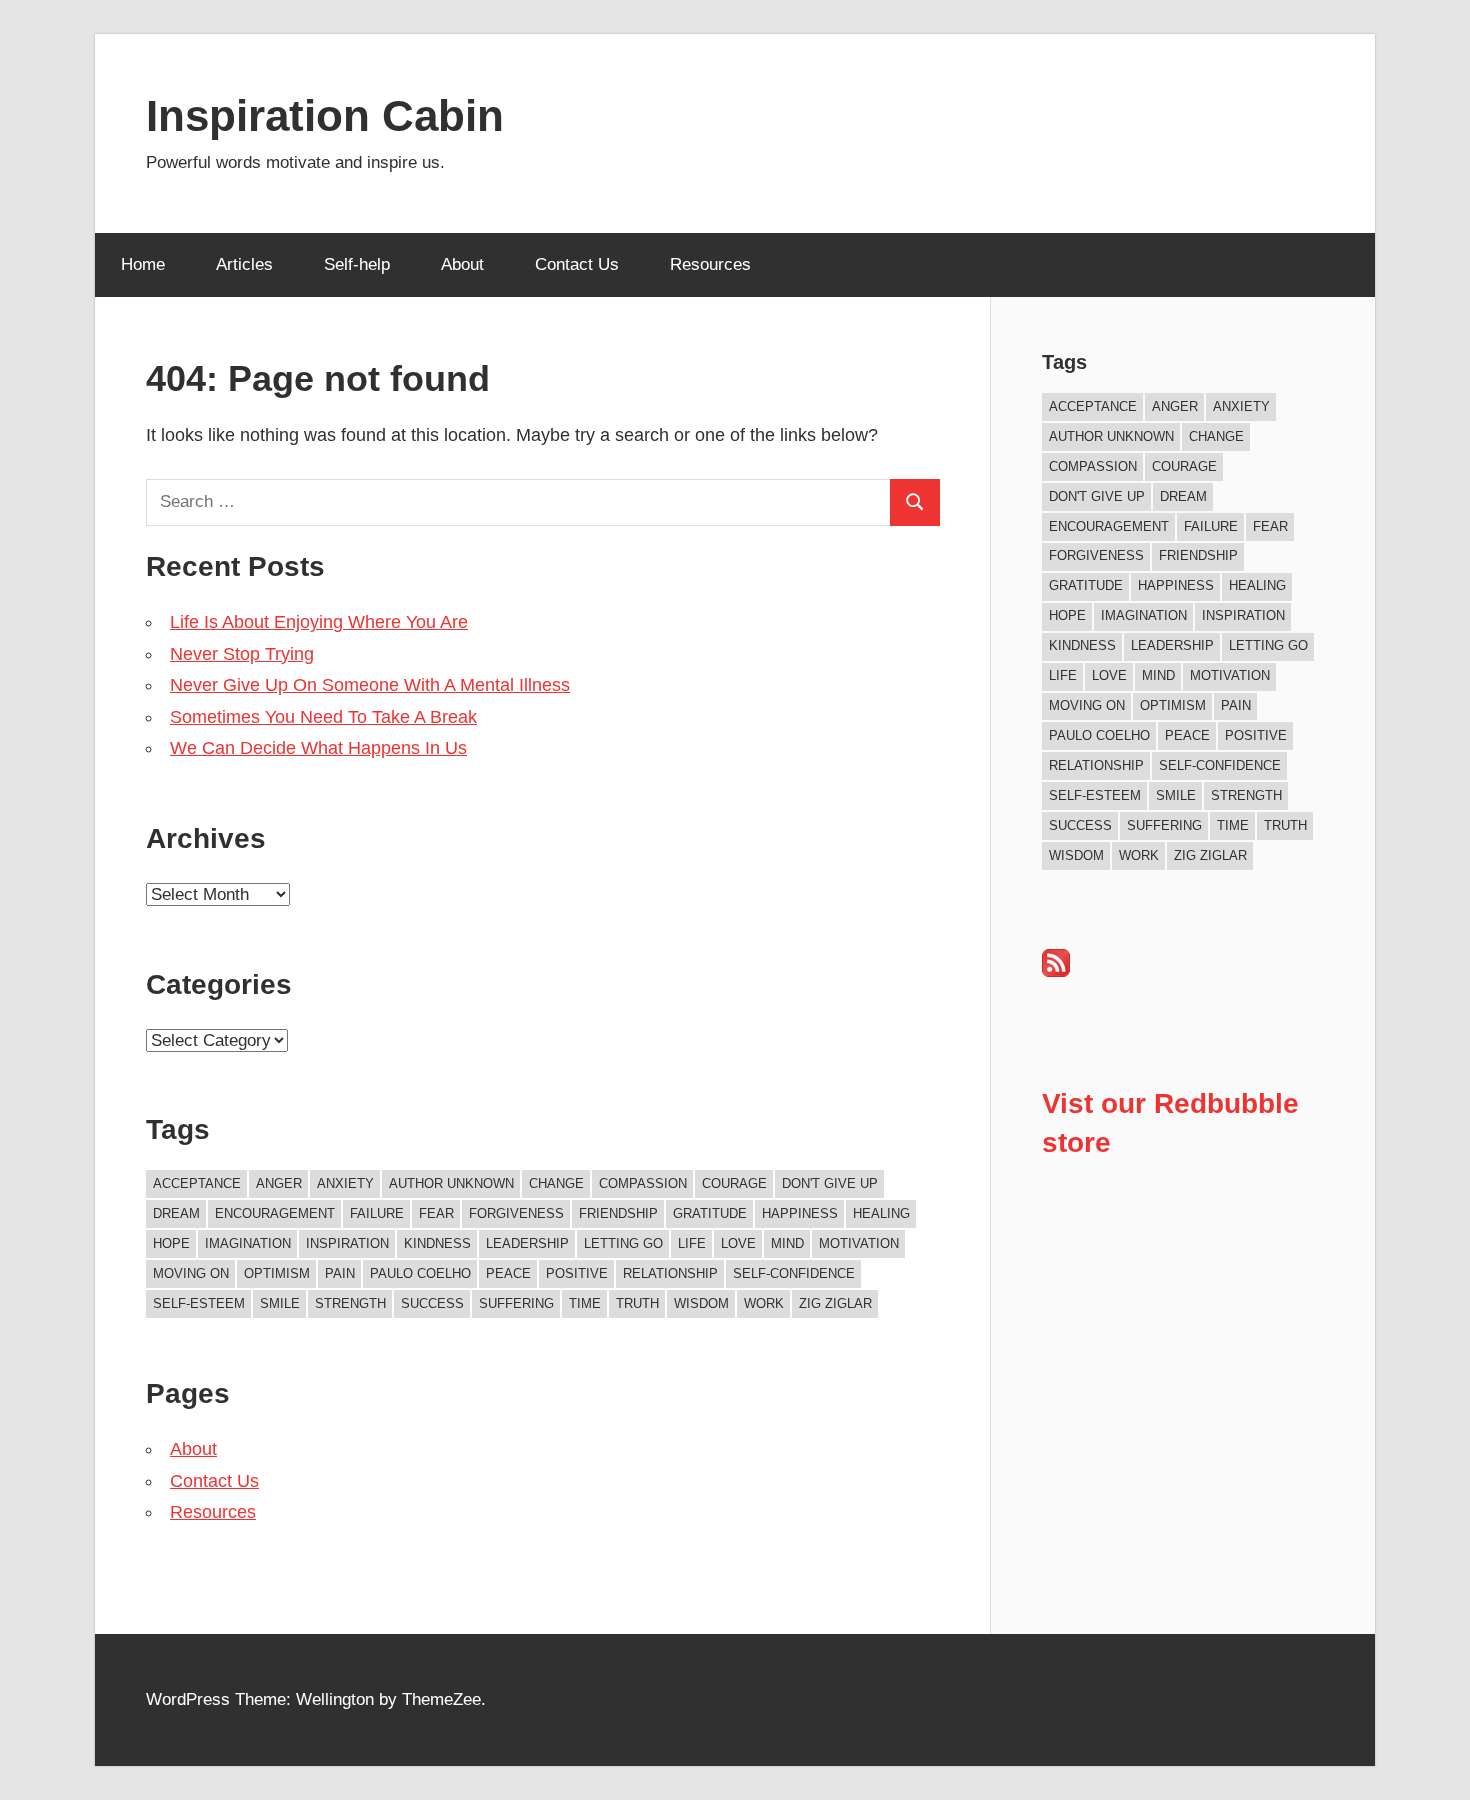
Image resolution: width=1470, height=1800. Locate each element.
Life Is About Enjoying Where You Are (319, 622)
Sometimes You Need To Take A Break (323, 717)
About (462, 264)
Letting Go (623, 1243)
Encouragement (275, 1213)
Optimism (277, 1273)
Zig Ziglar (835, 1303)
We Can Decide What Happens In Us (318, 748)
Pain (340, 1273)
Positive (577, 1273)
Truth (637, 1303)
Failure (377, 1213)
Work (764, 1303)
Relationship (670, 1273)
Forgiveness (516, 1213)
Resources (710, 264)
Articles (244, 264)
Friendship (618, 1213)
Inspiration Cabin (325, 115)
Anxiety (345, 1183)
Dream (176, 1213)
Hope (171, 1243)
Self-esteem (199, 1303)
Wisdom (701, 1303)
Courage (734, 1183)
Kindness (437, 1243)
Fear (436, 1213)
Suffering (516, 1303)
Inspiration (347, 1243)
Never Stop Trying (242, 654)
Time (585, 1303)
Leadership (527, 1243)
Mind (787, 1243)
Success (432, 1303)
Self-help (357, 264)
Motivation (859, 1243)
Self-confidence (794, 1273)
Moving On (191, 1273)
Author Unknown (451, 1183)
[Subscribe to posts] (1056, 971)
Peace (508, 1273)
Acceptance (197, 1183)
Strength (350, 1303)
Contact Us (577, 264)
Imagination (248, 1243)
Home (143, 264)
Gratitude (710, 1213)
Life (692, 1243)
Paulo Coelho (420, 1273)
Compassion (643, 1183)
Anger (279, 1183)
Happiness (800, 1213)
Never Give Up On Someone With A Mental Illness (370, 685)
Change (556, 1183)
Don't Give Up (830, 1183)
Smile (280, 1303)
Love (738, 1243)
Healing (881, 1213)
